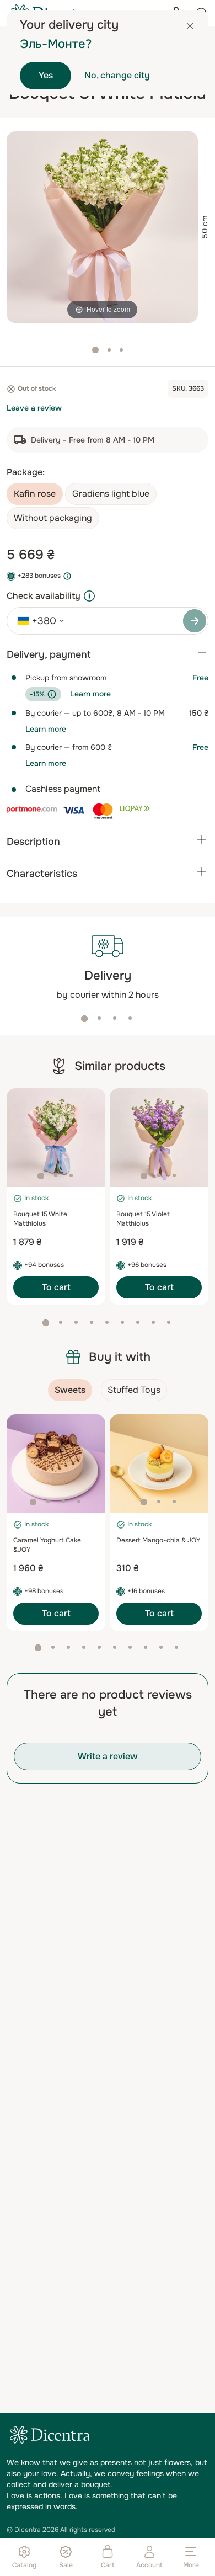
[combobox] (37, 621)
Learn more (90, 694)
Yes (46, 75)
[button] (84, 1019)
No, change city (117, 75)
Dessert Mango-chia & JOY (158, 1540)
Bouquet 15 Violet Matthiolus (143, 1219)
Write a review (108, 1756)
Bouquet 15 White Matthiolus (40, 1219)
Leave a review (34, 408)
